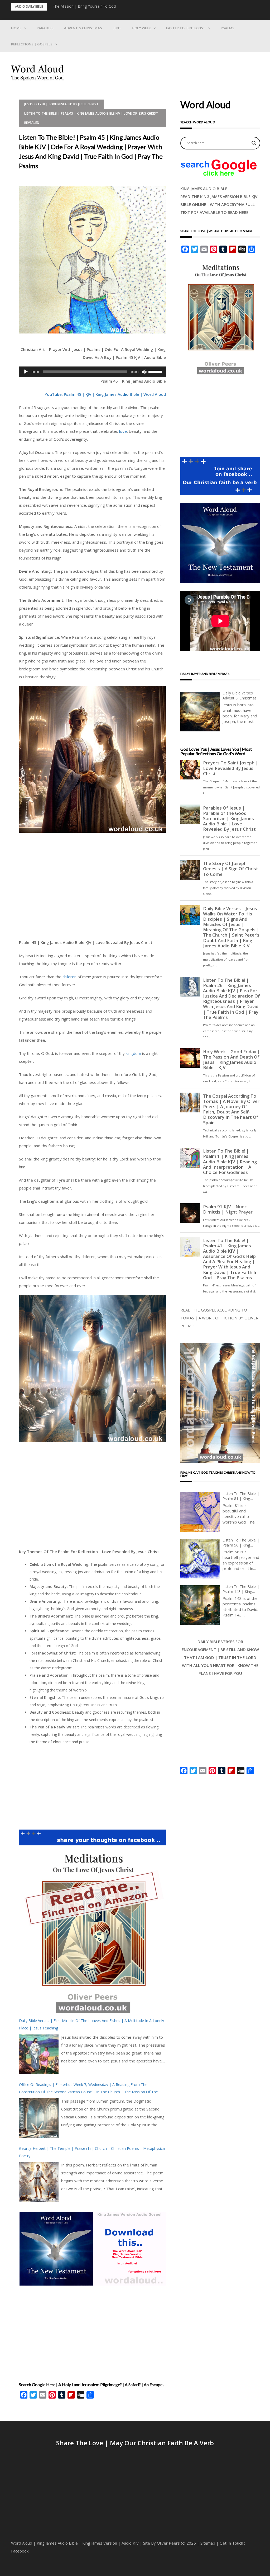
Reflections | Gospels (32, 44)
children (69, 977)
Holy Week (141, 28)
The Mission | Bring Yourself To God (84, 6)
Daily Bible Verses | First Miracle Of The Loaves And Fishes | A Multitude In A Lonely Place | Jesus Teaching (91, 2024)
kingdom (133, 1053)
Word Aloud (22, 2543)
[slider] (156, 371)
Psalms (228, 28)
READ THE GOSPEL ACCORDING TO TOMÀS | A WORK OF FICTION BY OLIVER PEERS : (219, 1318)
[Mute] (144, 372)
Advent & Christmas (83, 28)
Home (16, 28)
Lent (117, 28)
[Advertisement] (92, 888)
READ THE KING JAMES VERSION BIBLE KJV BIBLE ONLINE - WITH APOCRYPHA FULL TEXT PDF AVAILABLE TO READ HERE (219, 204)
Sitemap (208, 2543)
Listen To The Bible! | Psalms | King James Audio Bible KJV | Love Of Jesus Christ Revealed (91, 118)
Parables (45, 28)
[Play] (26, 372)
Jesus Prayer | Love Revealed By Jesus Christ (61, 104)
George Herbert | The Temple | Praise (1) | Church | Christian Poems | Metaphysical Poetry (92, 2152)
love (123, 431)
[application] (92, 372)
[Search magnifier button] (254, 143)
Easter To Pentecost (186, 28)
